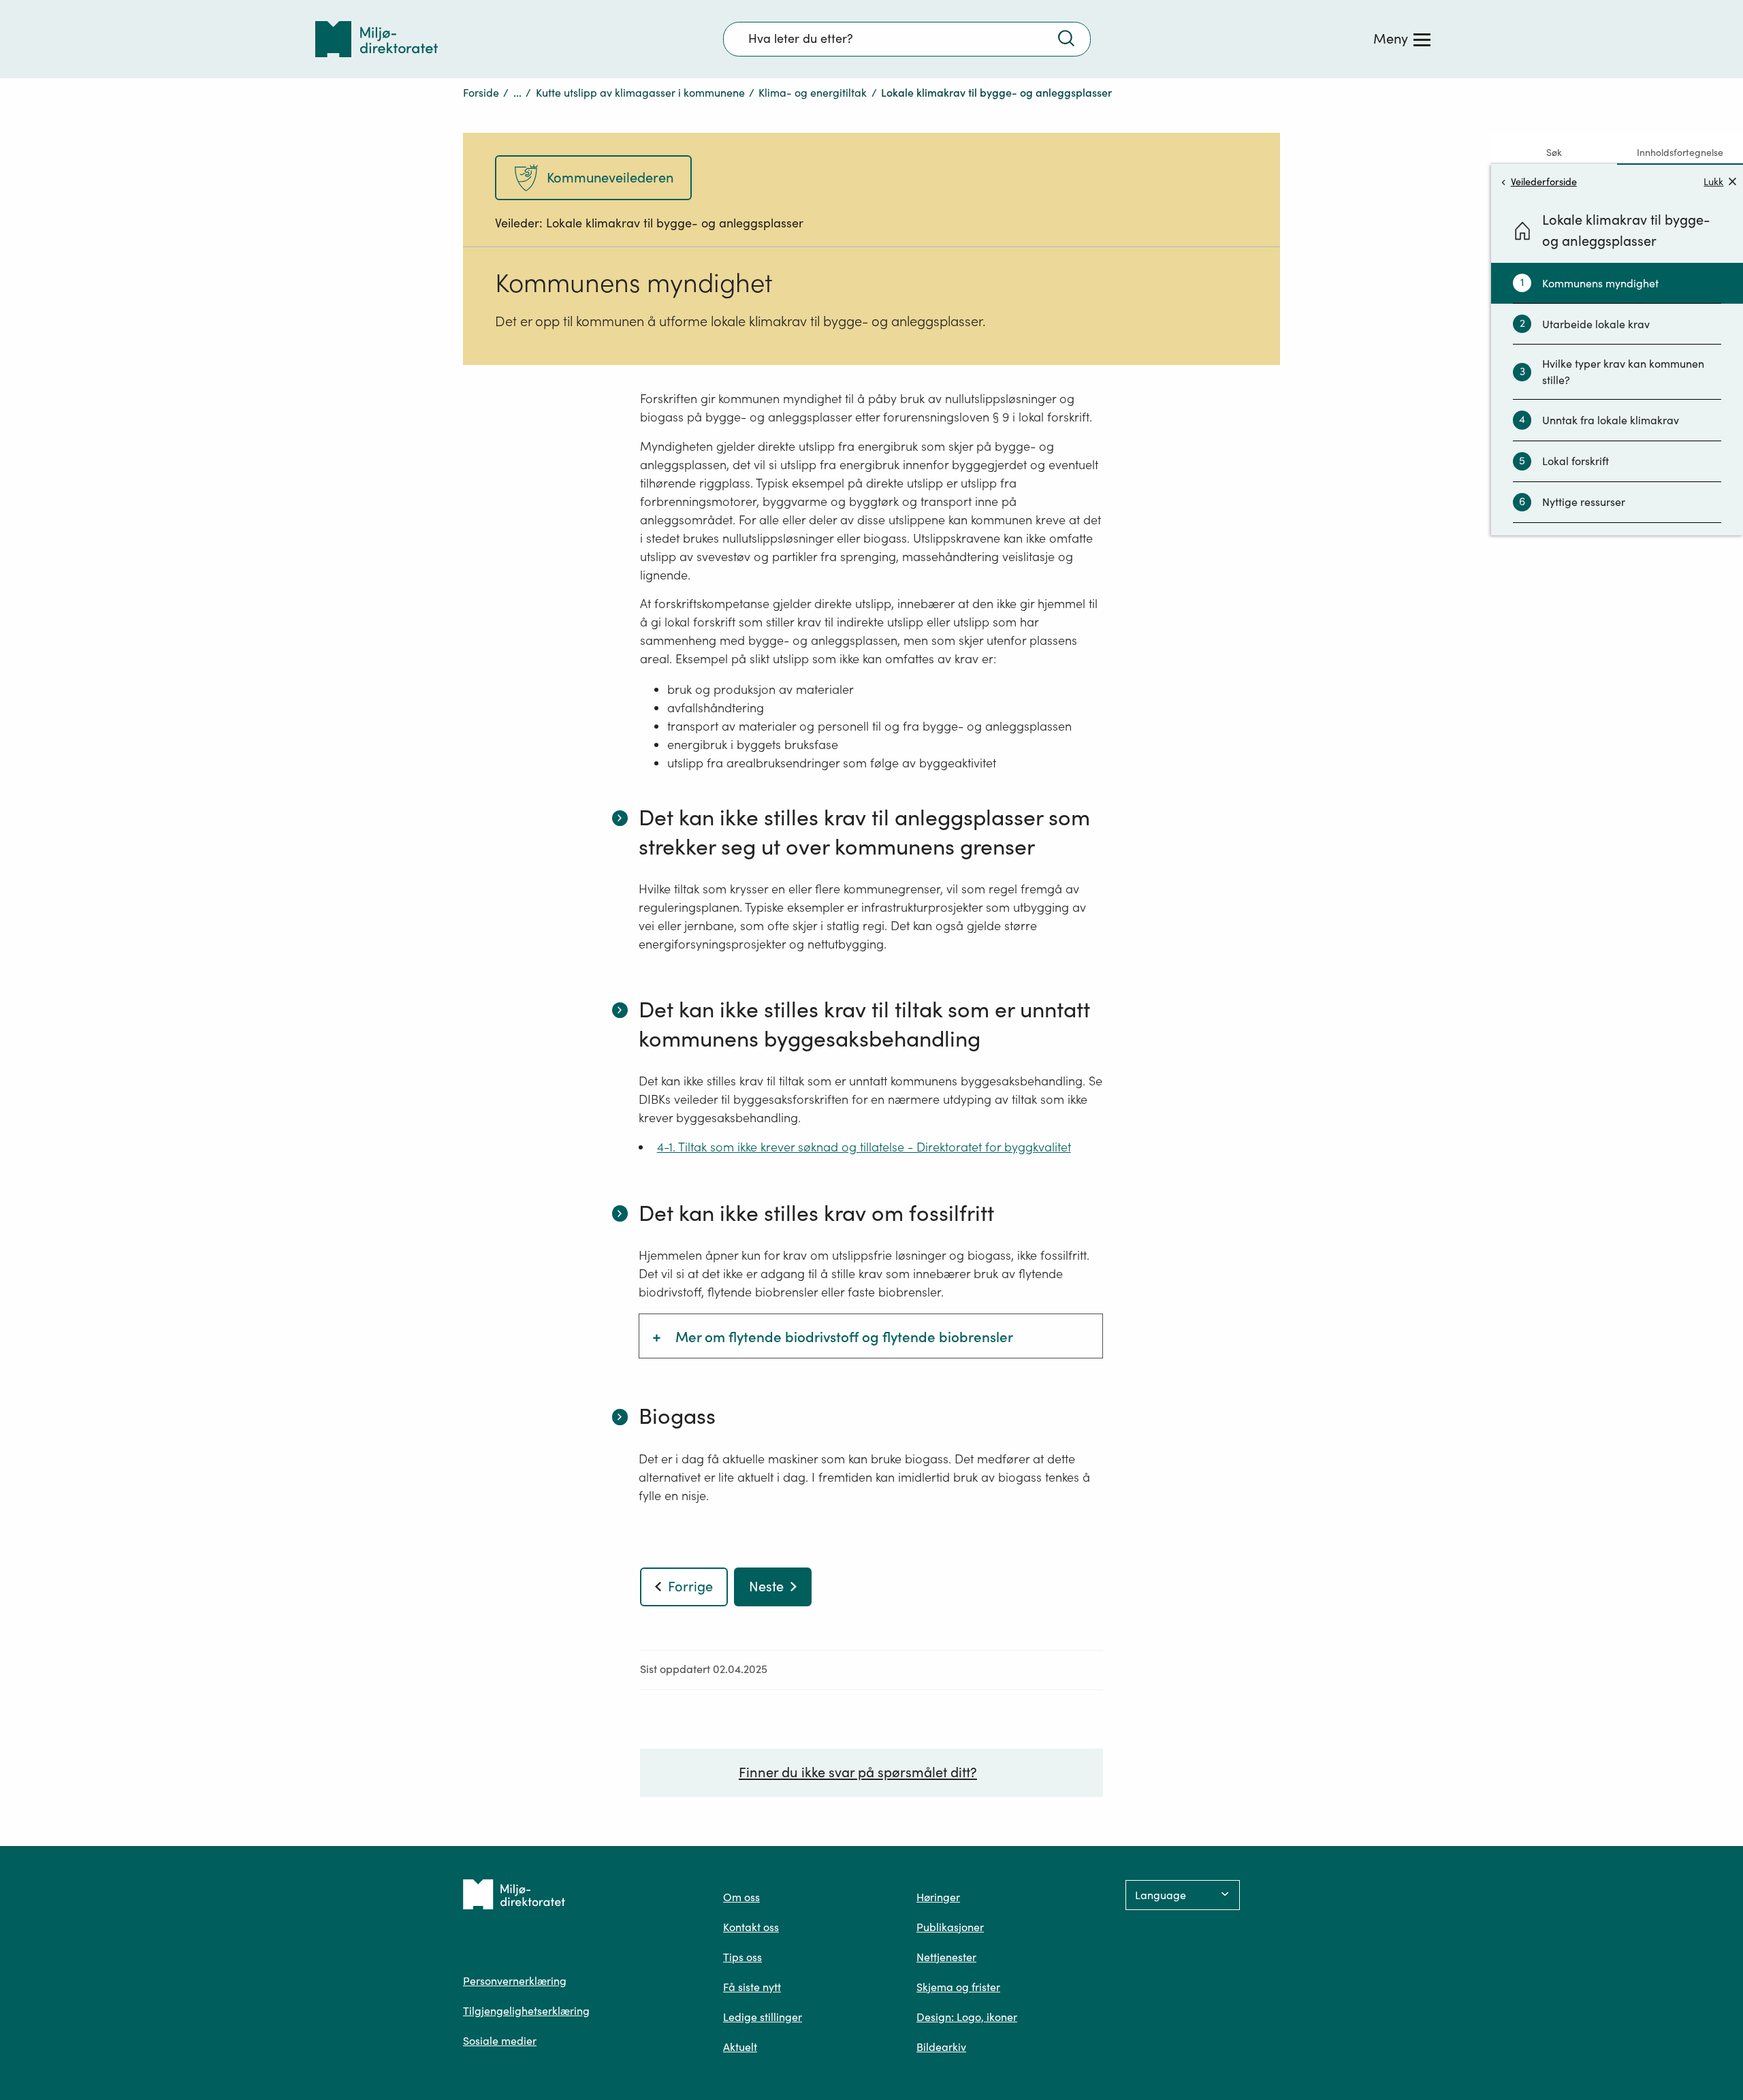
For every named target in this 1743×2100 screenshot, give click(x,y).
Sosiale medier (500, 2041)
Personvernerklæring (515, 1981)
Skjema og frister (958, 1987)
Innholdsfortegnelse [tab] (1680, 153)
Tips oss (742, 1957)
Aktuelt (740, 2047)
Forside (481, 93)
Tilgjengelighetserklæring (526, 2011)
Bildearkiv (941, 2047)
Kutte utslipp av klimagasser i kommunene (640, 93)
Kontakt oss (751, 1927)
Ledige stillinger (763, 2017)
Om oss (741, 1897)
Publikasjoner (950, 1927)
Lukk (1713, 181)
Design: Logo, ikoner (967, 2017)
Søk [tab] (1554, 153)
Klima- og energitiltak (813, 93)
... (517, 93)
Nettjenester (946, 1957)
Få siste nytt (752, 1987)
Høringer (938, 1897)
